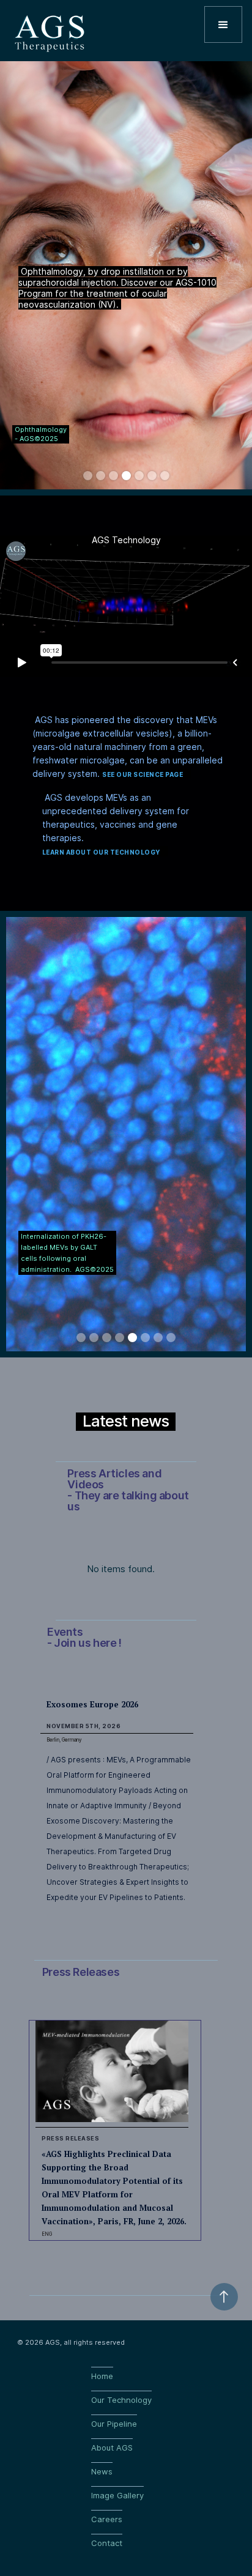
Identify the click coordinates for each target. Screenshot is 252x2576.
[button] (223, 24)
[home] (50, 28)
